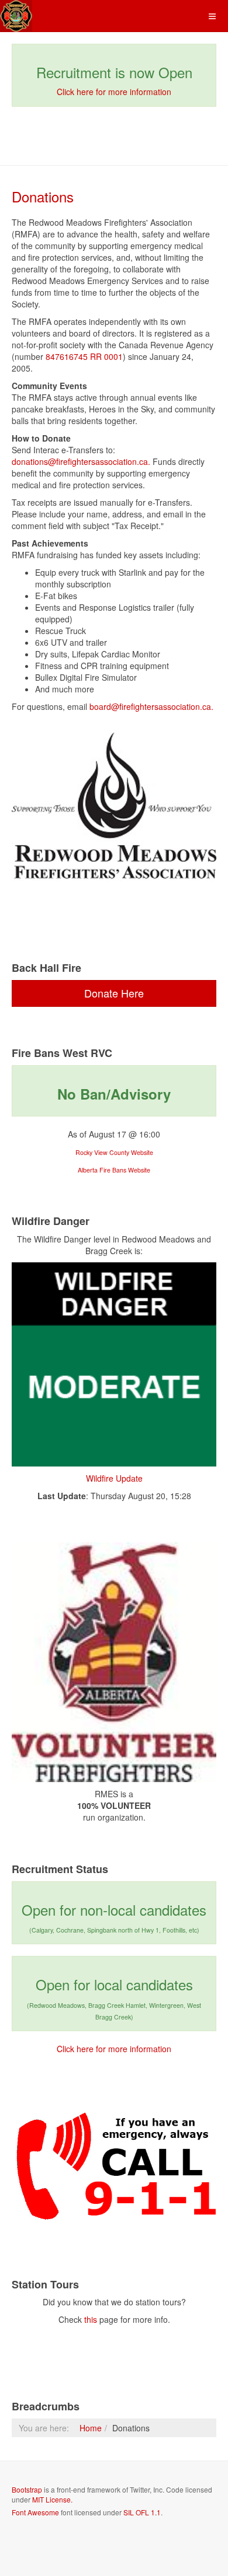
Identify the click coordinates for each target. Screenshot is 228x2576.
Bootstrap (27, 2489)
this (91, 2319)
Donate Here (114, 993)
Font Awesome (35, 2512)
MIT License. (52, 2499)
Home (91, 2428)
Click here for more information (114, 92)
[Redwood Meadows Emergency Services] (16, 16)
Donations (43, 196)
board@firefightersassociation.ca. (151, 706)
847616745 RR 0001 (84, 356)
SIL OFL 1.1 (142, 2512)
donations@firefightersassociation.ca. (81, 461)
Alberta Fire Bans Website (114, 1170)
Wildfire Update (114, 1478)
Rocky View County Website (114, 1152)
